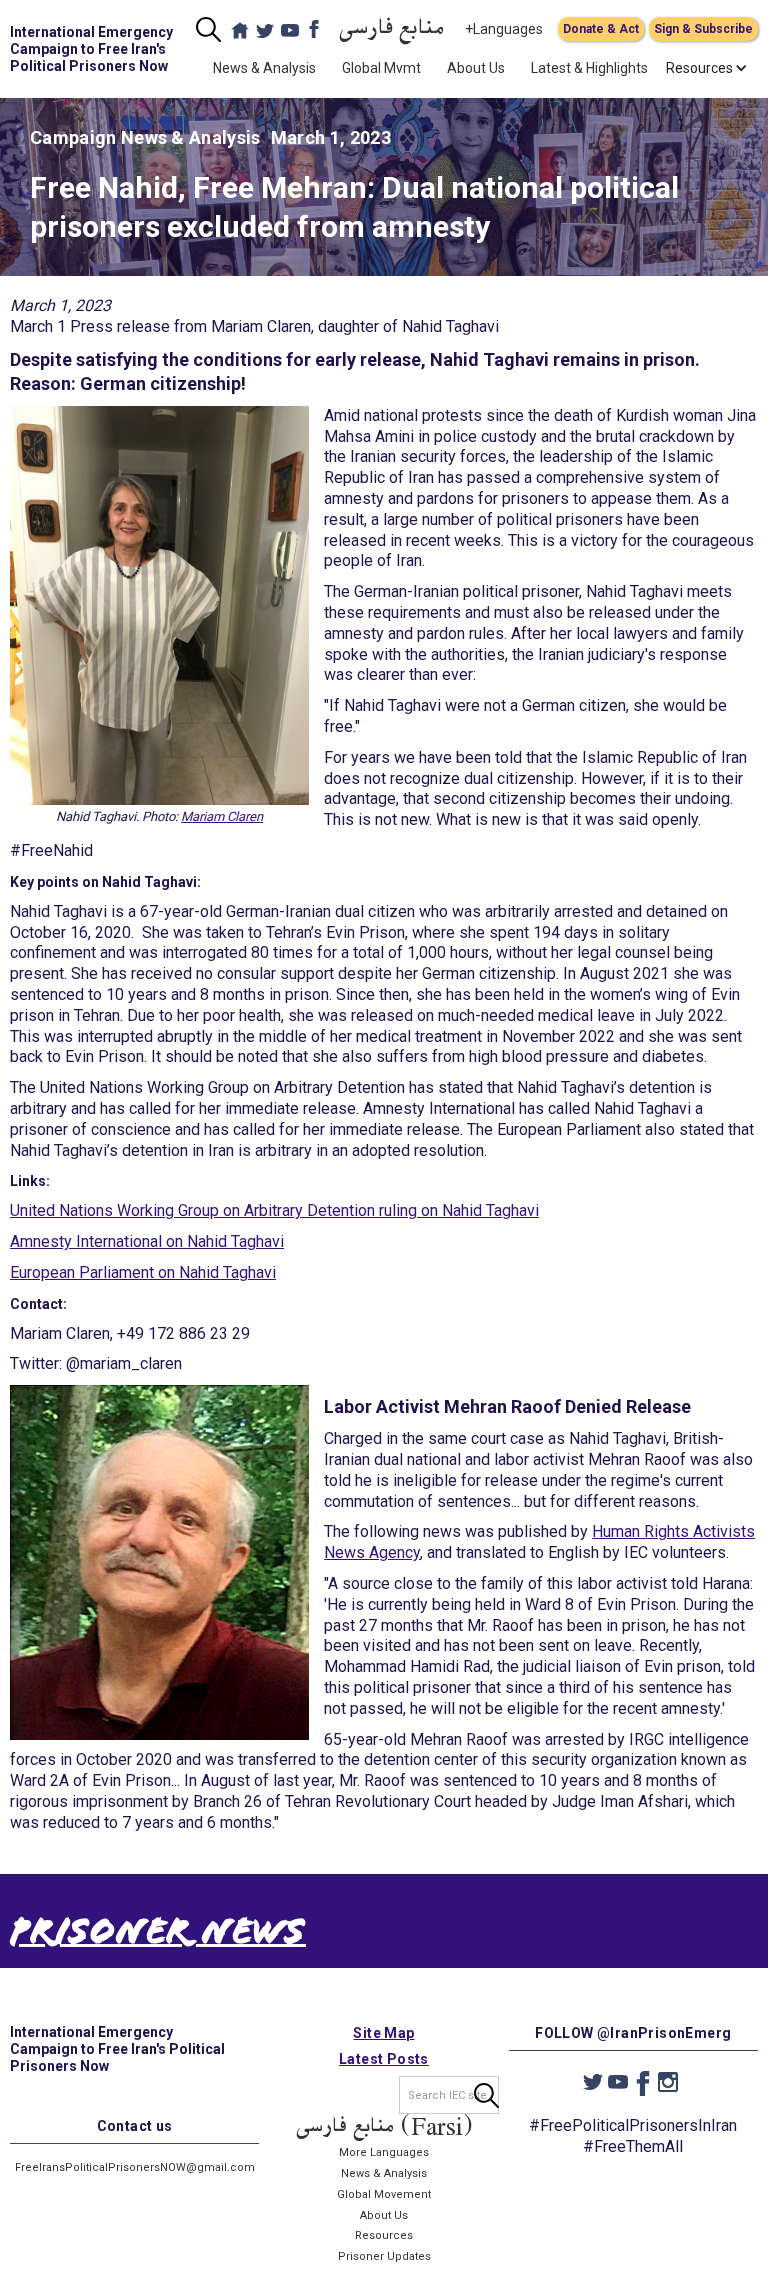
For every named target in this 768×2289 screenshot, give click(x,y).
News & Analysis (264, 68)
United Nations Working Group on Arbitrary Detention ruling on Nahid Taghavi (274, 1210)
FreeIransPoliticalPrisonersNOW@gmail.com (135, 2167)
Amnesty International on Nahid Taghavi (147, 1241)
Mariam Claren (222, 816)
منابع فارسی (392, 29)
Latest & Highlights (589, 68)
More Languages (384, 2152)
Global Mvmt (381, 68)
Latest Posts (384, 2059)
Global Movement (384, 2194)
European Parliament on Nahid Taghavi (143, 1272)
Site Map (383, 2033)
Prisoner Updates (384, 2256)
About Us (476, 68)
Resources (384, 2235)
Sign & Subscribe (703, 29)
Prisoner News (158, 1936)
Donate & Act (601, 29)
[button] (699, 68)
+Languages (504, 29)
